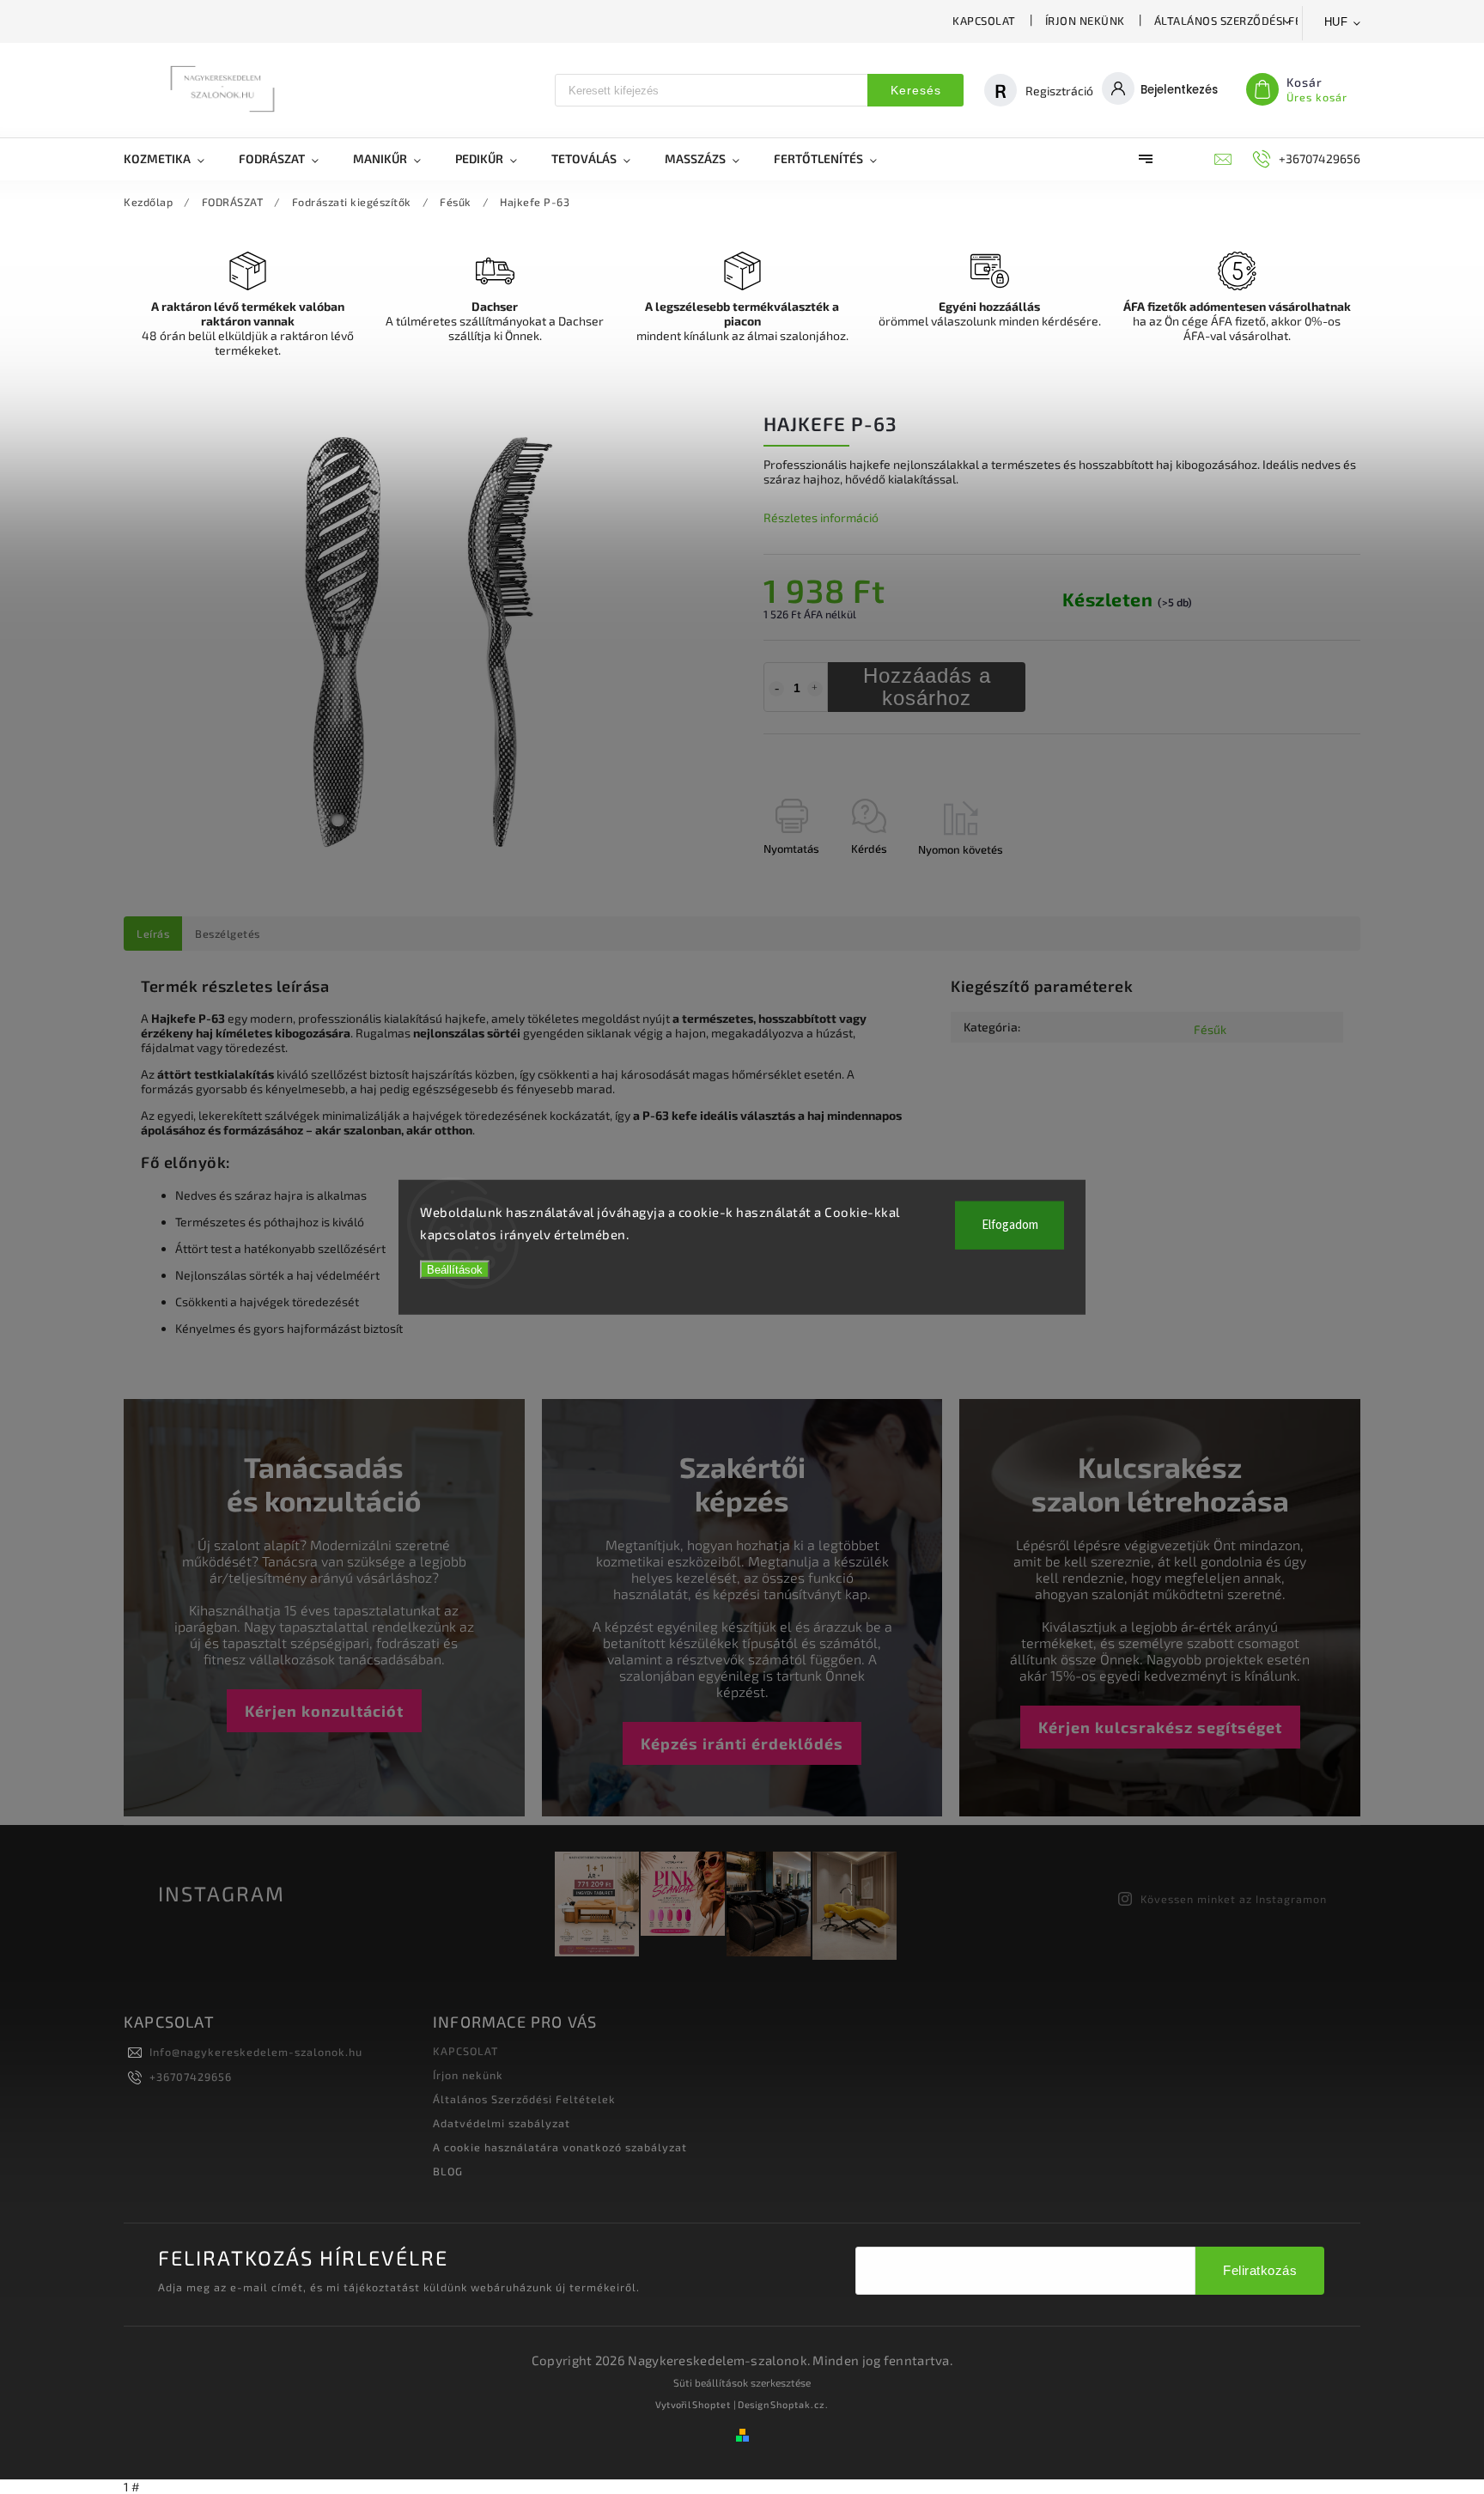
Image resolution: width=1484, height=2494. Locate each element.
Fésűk (1210, 1029)
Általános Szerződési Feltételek (1255, 21)
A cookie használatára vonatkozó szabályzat (560, 2147)
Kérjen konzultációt (324, 1711)
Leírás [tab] (153, 934)
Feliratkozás (1260, 2270)
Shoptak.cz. (800, 2404)
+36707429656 (191, 2077)
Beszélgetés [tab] (228, 934)
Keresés (916, 90)
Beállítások (455, 1270)
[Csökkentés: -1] (776, 689)
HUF (1336, 22)
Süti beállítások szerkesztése (742, 2382)
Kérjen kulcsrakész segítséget (1160, 1727)
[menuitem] (173, 159)
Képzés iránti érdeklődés (742, 1743)
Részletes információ (821, 517)
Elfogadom (1010, 1225)
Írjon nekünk (1085, 21)
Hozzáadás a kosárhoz (927, 687)
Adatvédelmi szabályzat (502, 2123)
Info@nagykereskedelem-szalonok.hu (256, 2052)
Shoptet (712, 2404)
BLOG (448, 2171)
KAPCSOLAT (984, 21)
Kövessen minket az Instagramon (1234, 1899)
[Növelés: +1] (815, 689)
